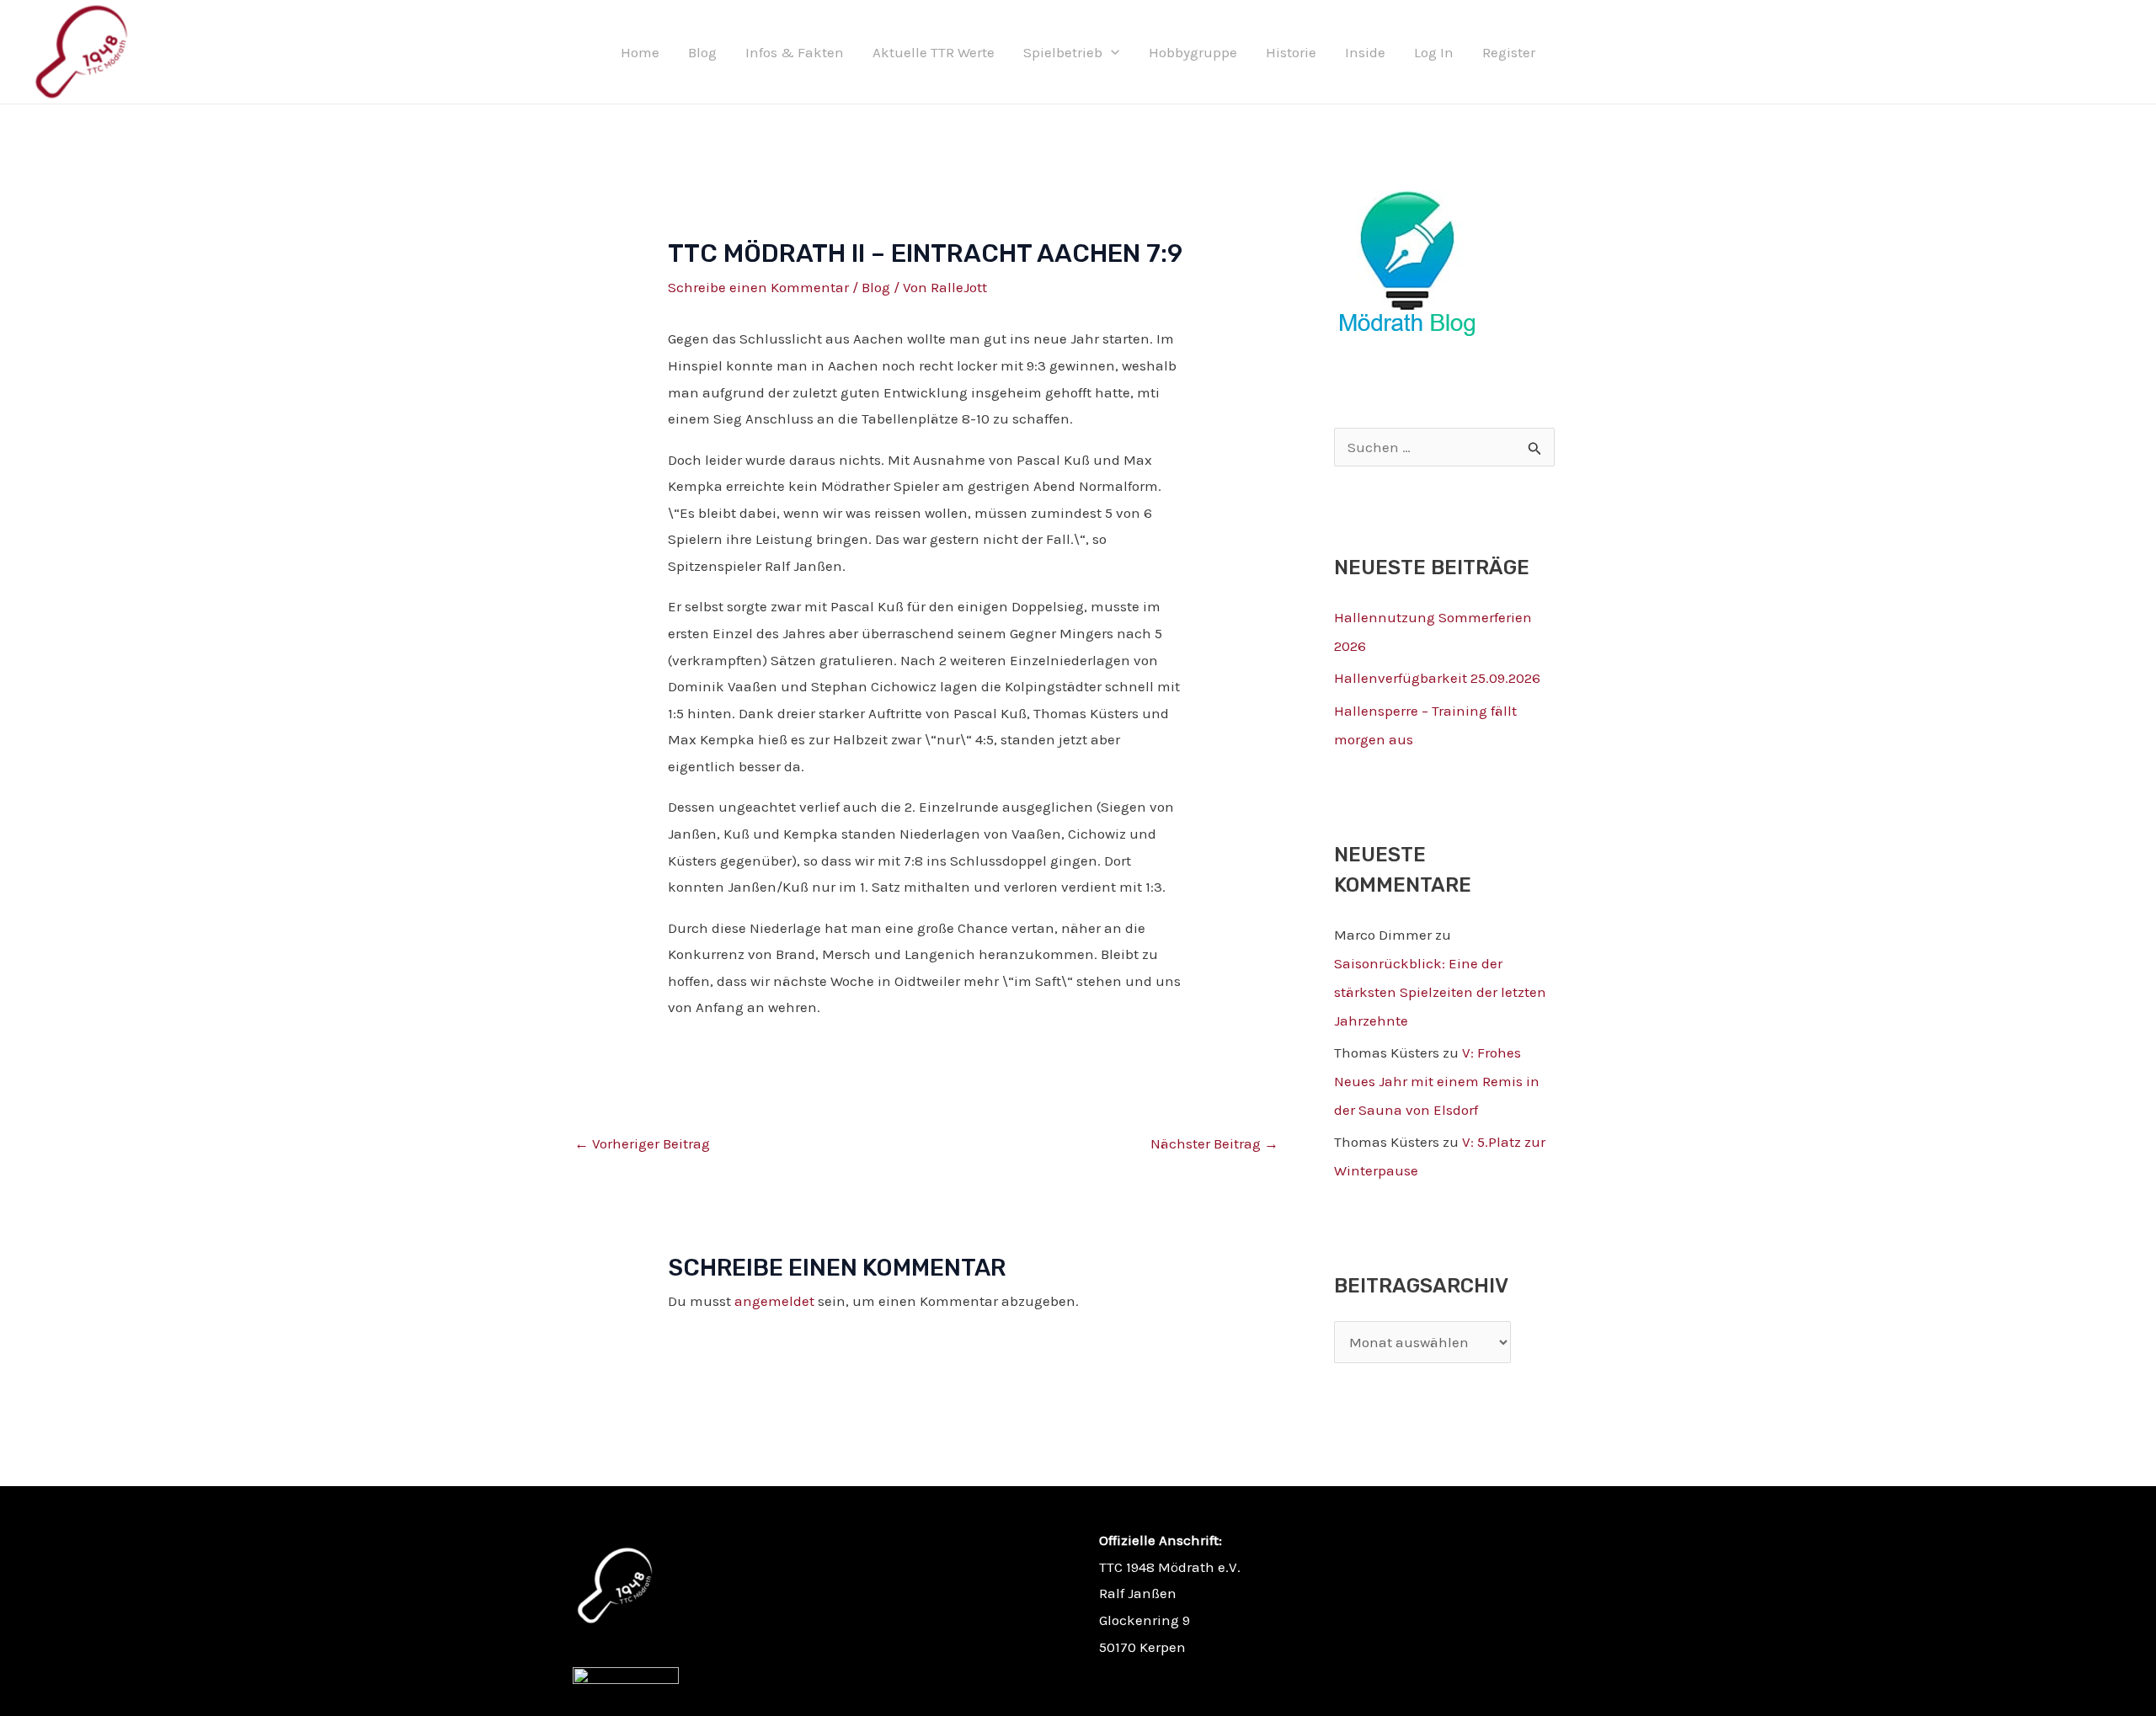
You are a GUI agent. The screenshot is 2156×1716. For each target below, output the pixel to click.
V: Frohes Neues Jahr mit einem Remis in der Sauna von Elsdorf (1437, 1081)
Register (1509, 52)
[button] (1111, 52)
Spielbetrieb (1063, 52)
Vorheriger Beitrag (642, 1143)
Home (640, 52)
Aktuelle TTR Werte (934, 52)
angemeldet (774, 1301)
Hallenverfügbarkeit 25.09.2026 (1437, 678)
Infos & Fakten (795, 52)
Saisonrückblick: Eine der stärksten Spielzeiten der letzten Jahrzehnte (1440, 992)
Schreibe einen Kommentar (758, 287)
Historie (1291, 52)
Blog (702, 52)
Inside (1365, 52)
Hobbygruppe (1193, 52)
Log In (1434, 52)
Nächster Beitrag (1214, 1143)
